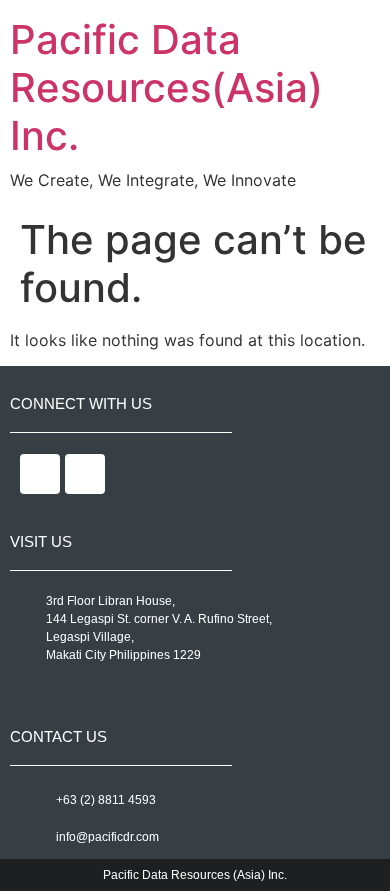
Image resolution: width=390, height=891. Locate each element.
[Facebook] (40, 474)
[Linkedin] (85, 474)
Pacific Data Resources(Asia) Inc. (166, 87)
